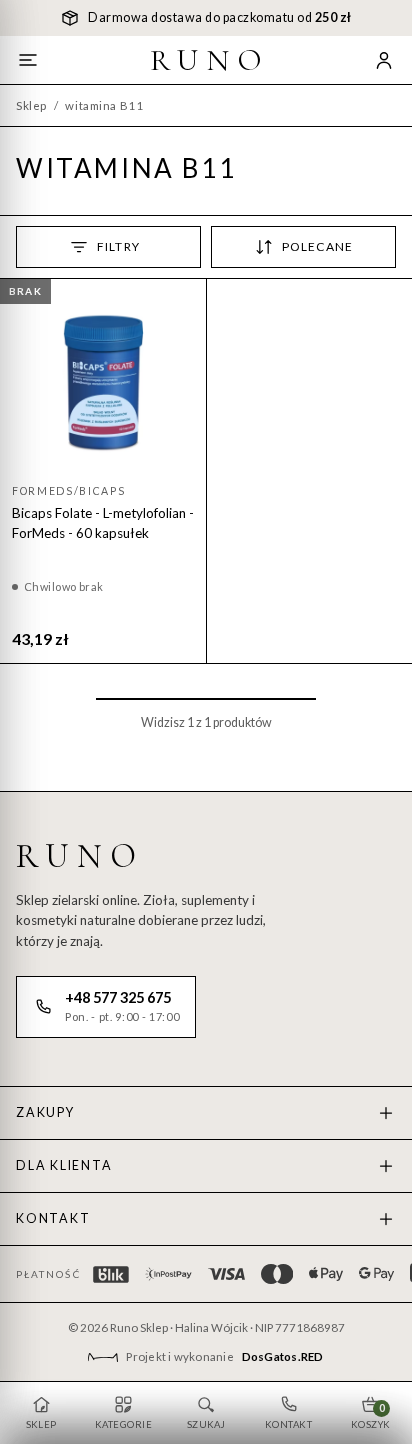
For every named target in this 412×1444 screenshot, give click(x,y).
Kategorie (123, 1424)
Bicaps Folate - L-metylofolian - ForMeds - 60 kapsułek (103, 523)
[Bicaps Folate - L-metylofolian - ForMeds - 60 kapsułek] (103, 382)
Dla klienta (64, 1165)
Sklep (31, 105)
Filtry (118, 246)
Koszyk (371, 1416)
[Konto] (384, 60)
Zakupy (45, 1112)
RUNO (210, 60)
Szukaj (206, 1424)
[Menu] (28, 60)
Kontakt (53, 1218)
